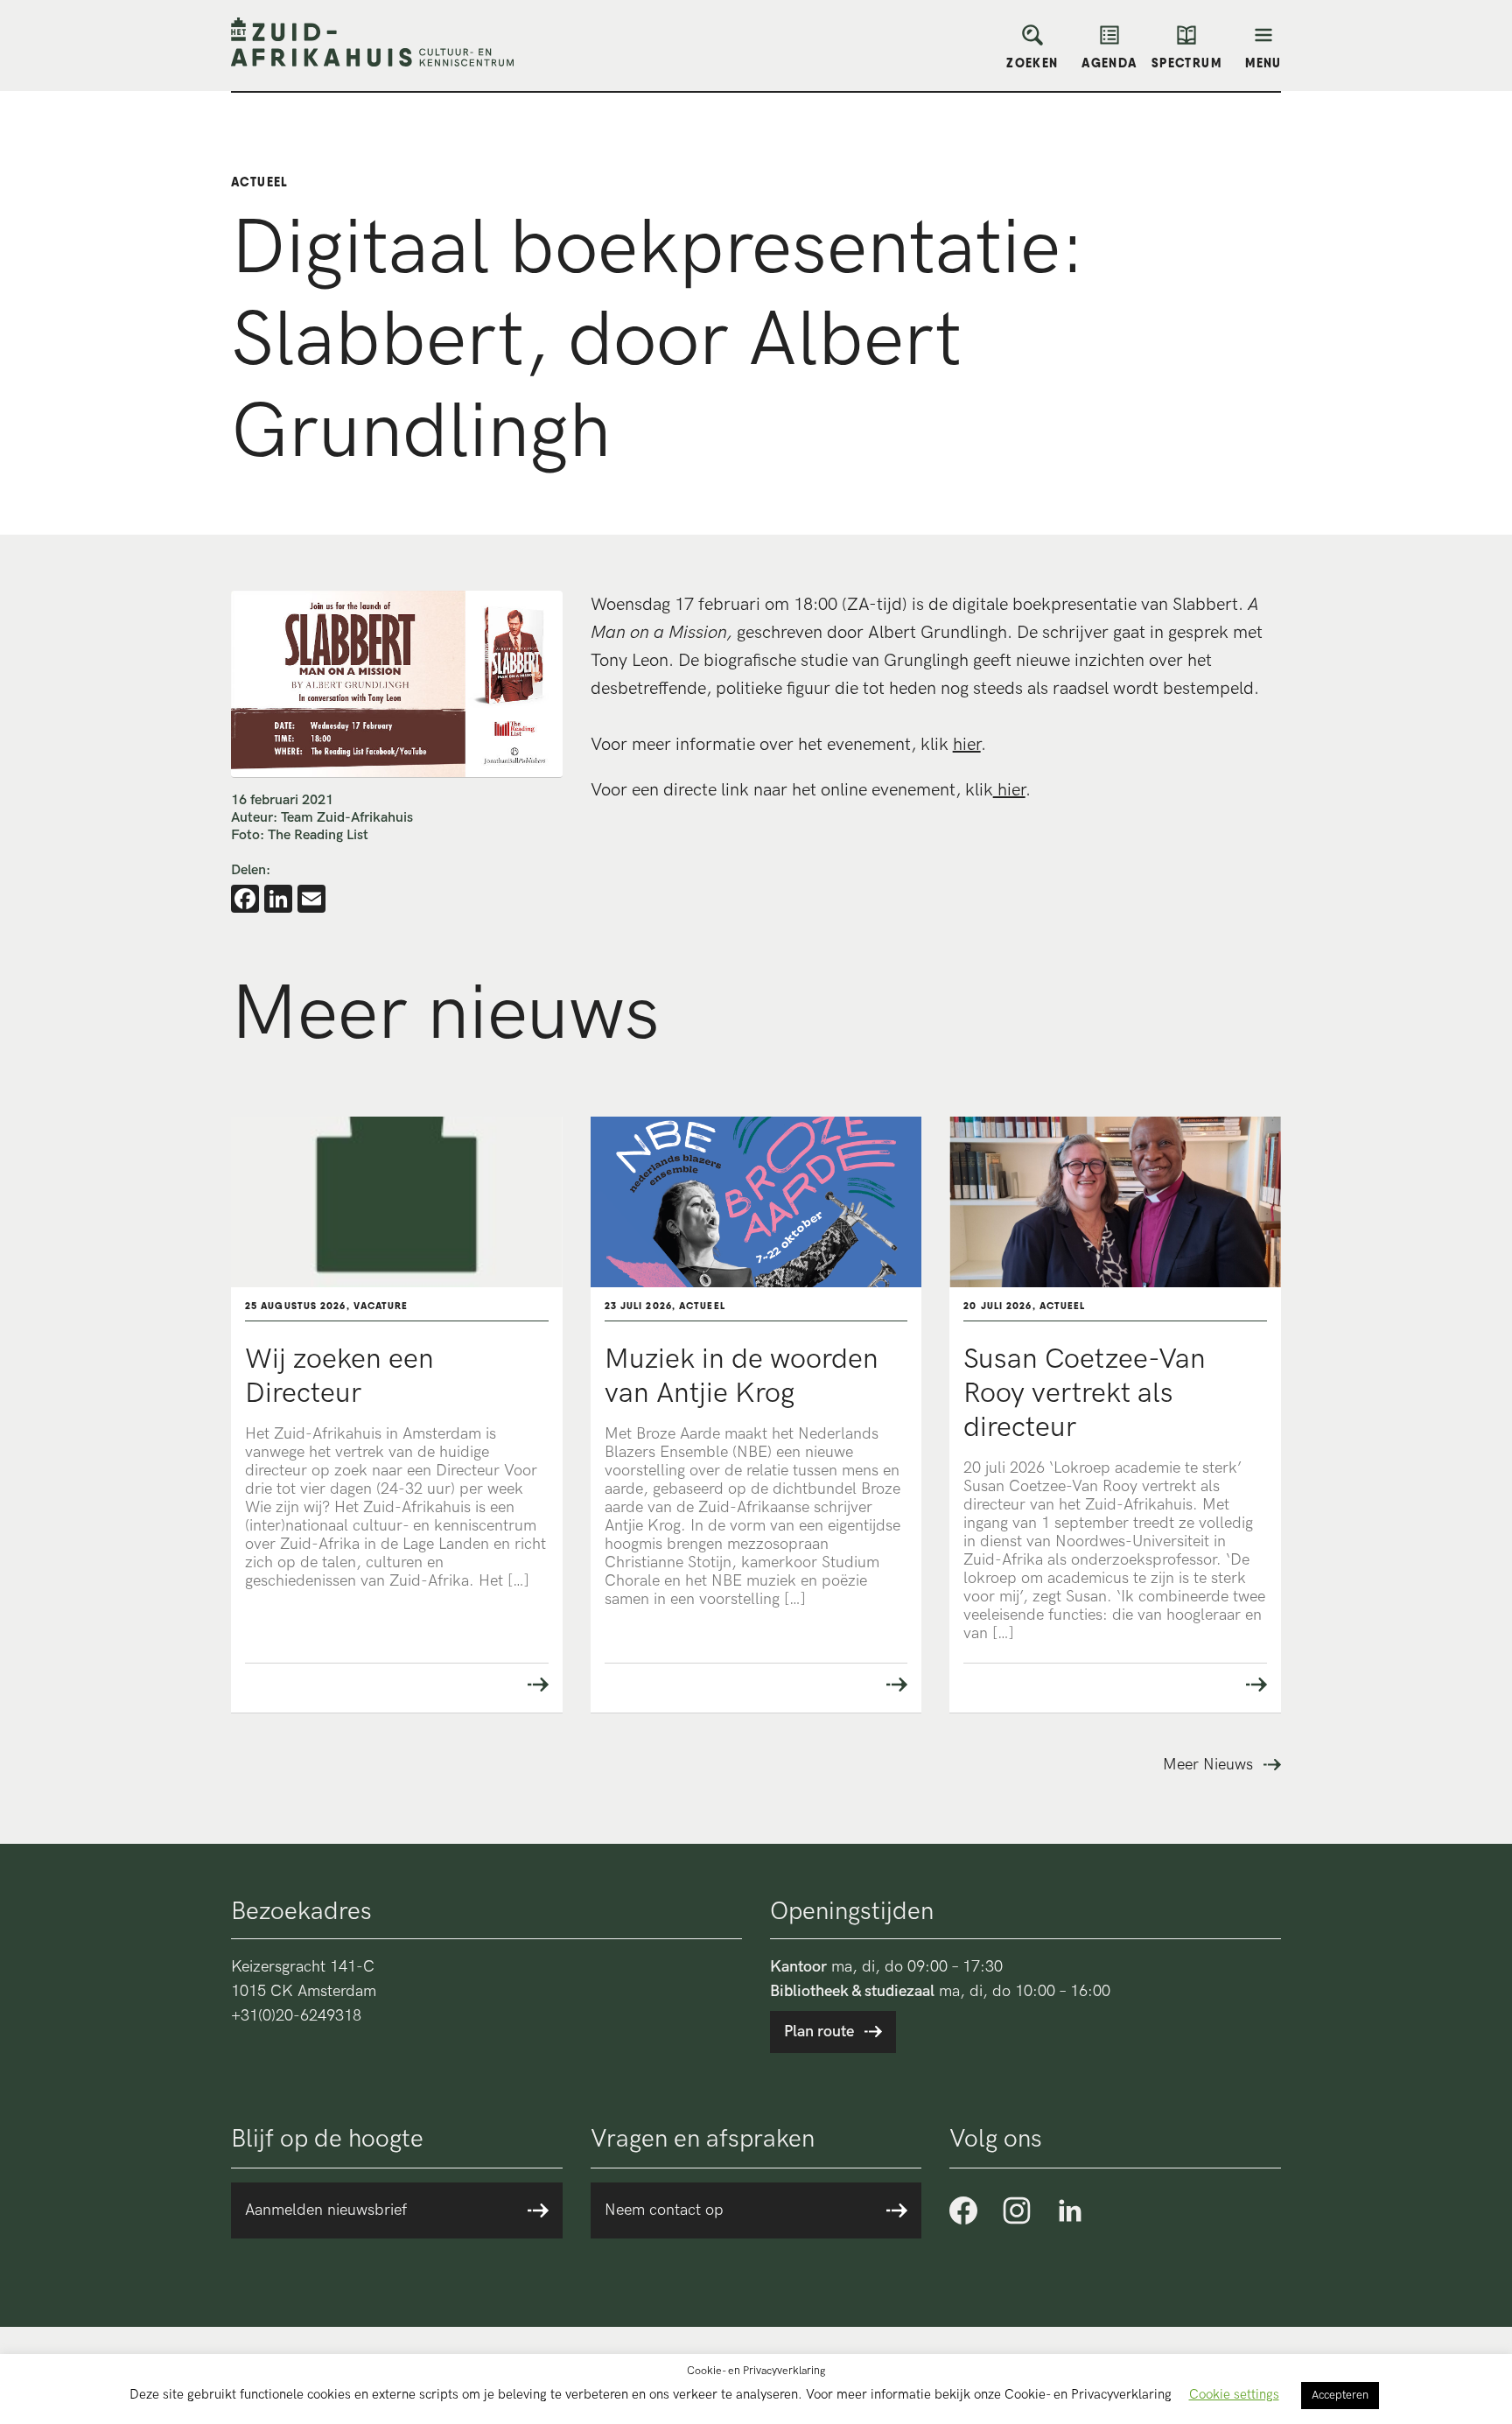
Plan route (819, 2032)
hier (967, 745)
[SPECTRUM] (1186, 41)
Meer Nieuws (1208, 1765)
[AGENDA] (1109, 41)
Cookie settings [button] (1234, 2394)
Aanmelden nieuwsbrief (326, 2210)
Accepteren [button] (1340, 2395)
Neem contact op (664, 2210)
